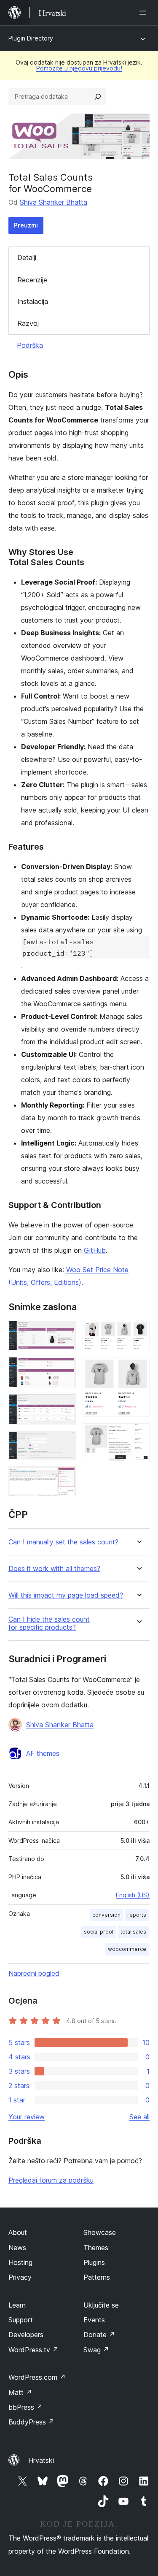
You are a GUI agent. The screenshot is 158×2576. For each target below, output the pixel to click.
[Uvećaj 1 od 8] (64, 1332)
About (18, 2232)
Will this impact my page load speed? (66, 1595)
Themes (96, 2248)
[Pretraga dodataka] (98, 97)
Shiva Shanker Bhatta (54, 202)
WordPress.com (37, 2377)
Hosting (20, 2262)
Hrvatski (41, 2460)
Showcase (100, 2232)
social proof (99, 1932)
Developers (26, 2335)
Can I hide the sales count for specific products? (49, 1623)
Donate (99, 2335)
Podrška (30, 345)
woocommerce (127, 1949)
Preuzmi (26, 225)
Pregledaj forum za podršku (51, 2180)
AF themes (43, 1753)
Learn (17, 2305)
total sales (133, 1932)
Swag (96, 2350)
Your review (27, 2117)
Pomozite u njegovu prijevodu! (79, 68)
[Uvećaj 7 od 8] (138, 1368)
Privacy (20, 2277)
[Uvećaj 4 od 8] (64, 1443)
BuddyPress (31, 2422)
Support (21, 2320)
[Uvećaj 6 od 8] (138, 1332)
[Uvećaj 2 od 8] (64, 1368)
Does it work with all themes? (54, 1569)
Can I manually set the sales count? (63, 1542)
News (17, 2248)
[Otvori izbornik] (145, 13)
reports (137, 1915)
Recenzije (32, 280)
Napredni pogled (34, 1973)
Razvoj (28, 323)
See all (139, 2117)
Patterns (97, 2277)
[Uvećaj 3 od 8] (64, 1406)
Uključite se (101, 2305)
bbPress (25, 2407)
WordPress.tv (33, 2350)
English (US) (133, 1895)
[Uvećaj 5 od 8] (64, 1478)
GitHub (95, 1250)
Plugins (94, 2262)
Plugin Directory (31, 38)
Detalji (27, 257)
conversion (106, 1915)
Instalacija (33, 301)
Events (94, 2320)
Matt (20, 2392)
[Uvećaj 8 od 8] (138, 1435)
